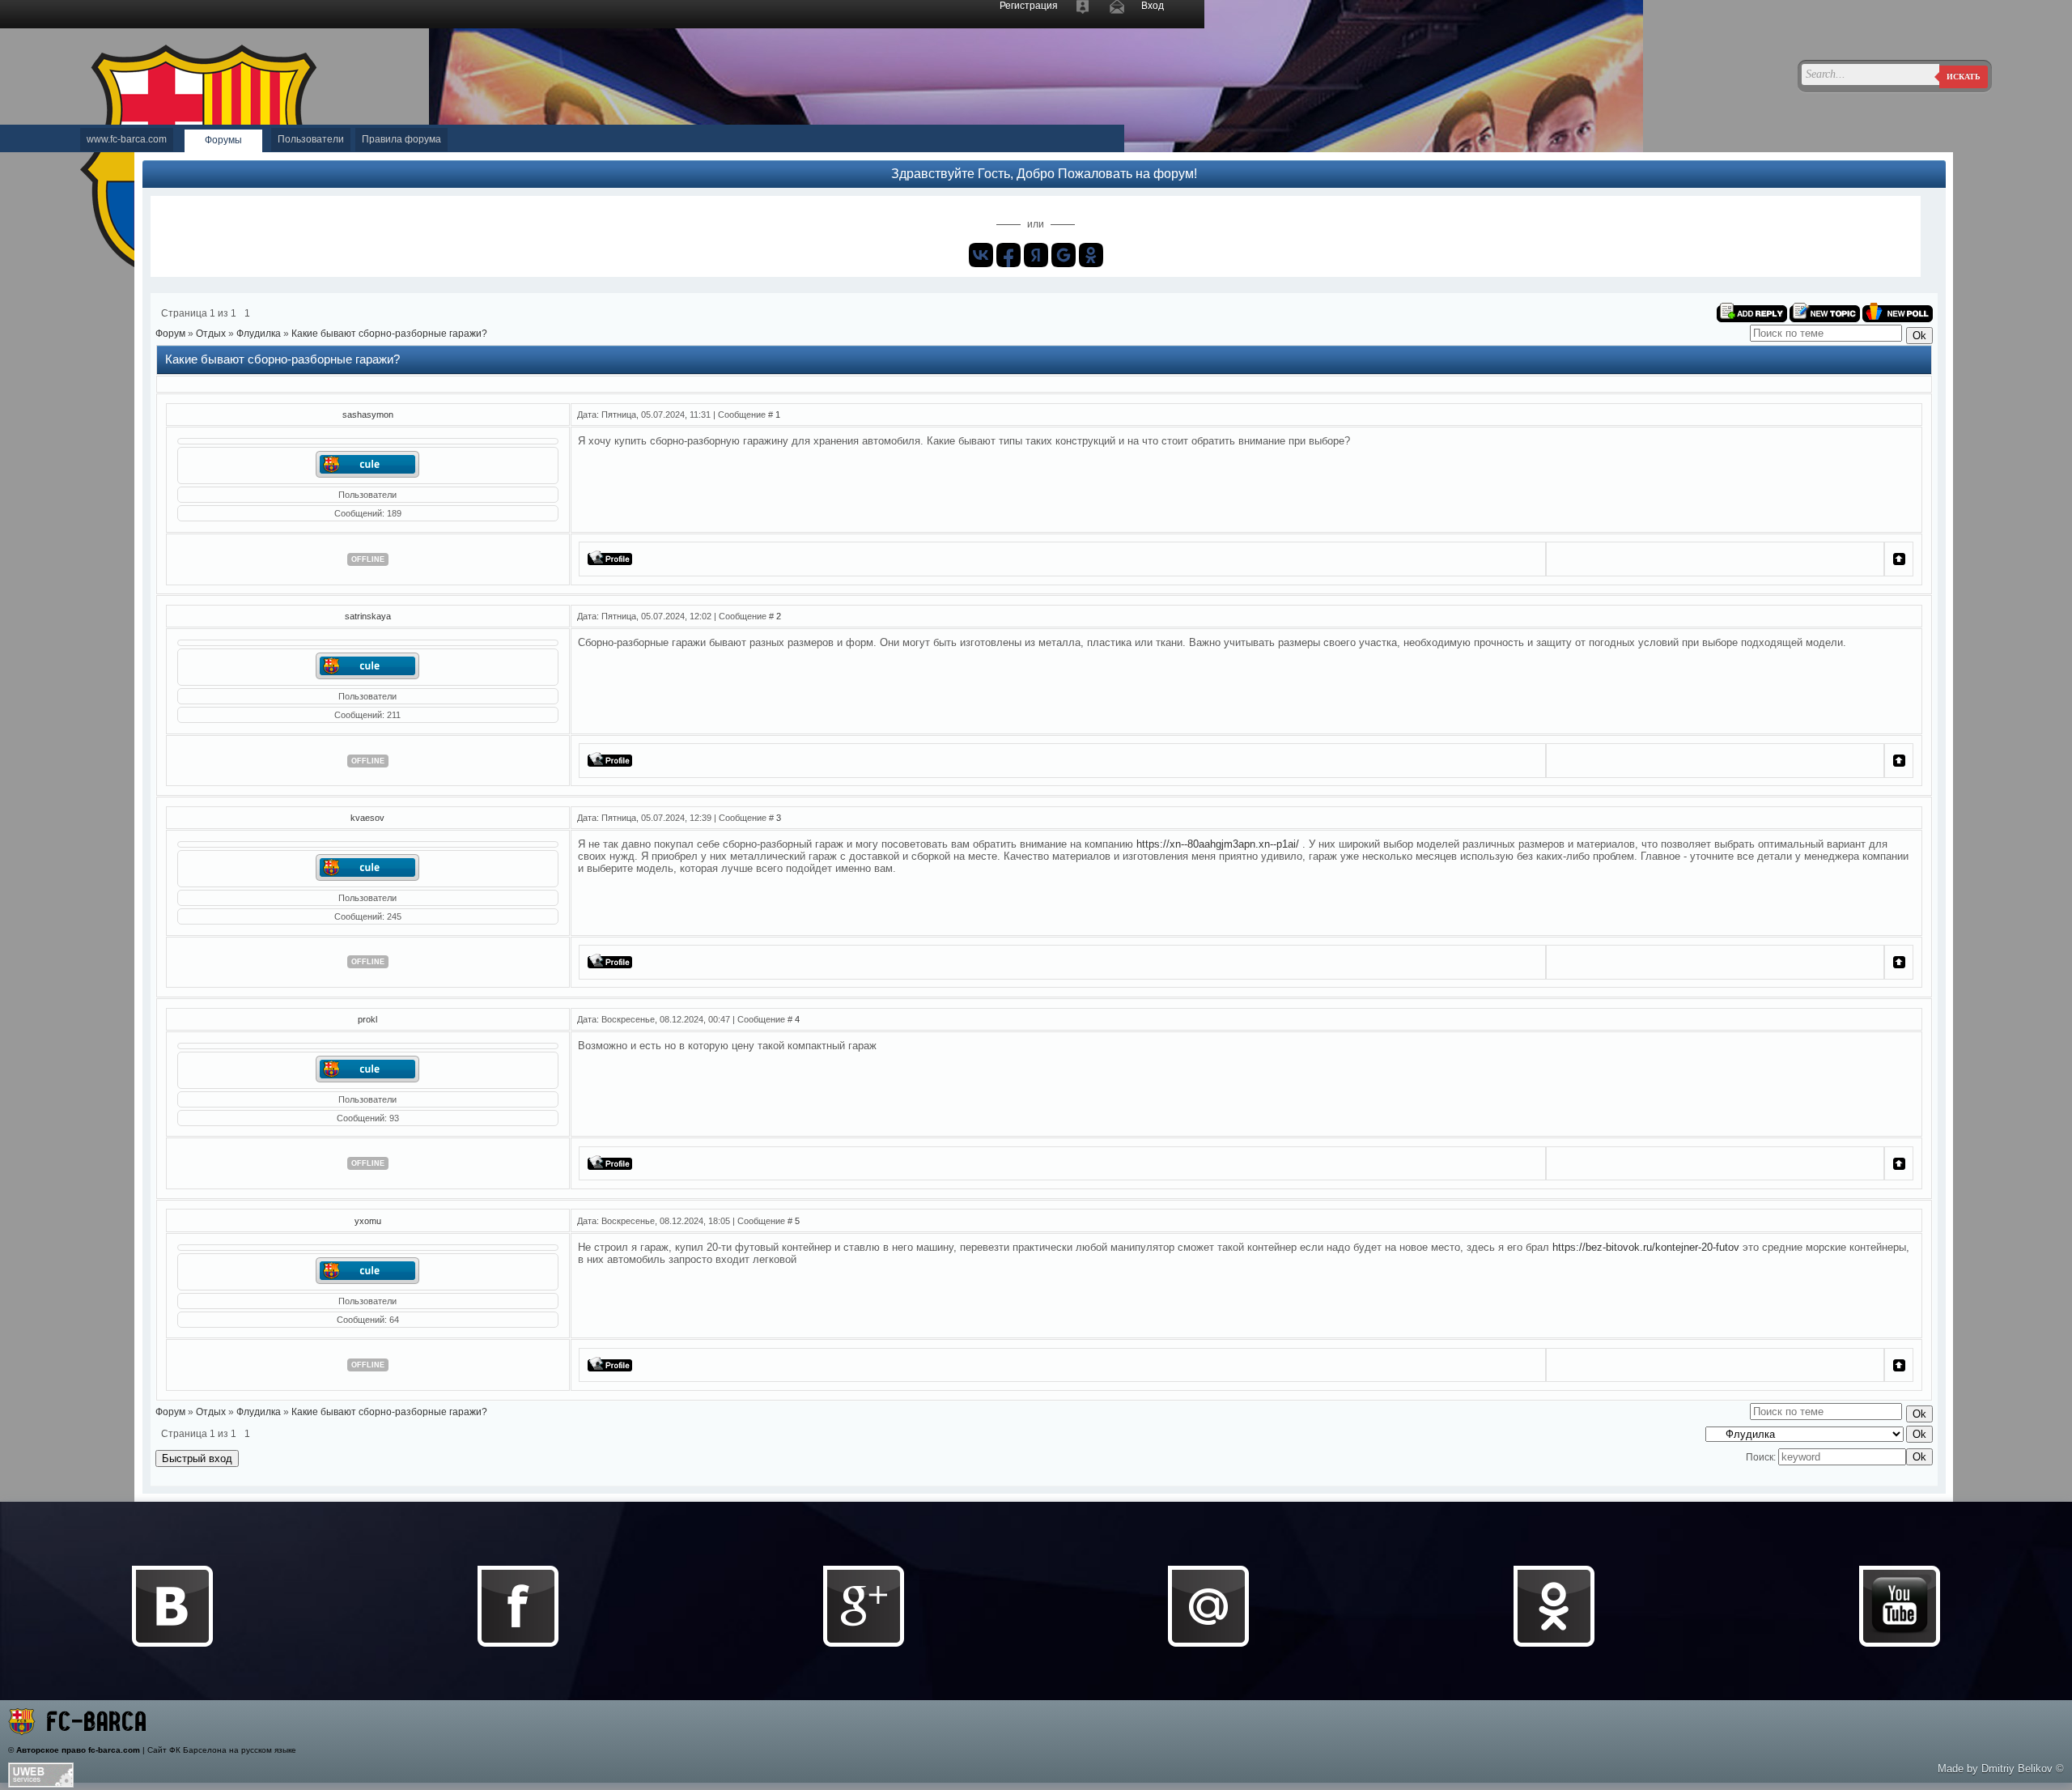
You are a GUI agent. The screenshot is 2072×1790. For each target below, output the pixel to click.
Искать (1964, 77)
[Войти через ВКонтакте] (981, 255)
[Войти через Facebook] (1008, 255)
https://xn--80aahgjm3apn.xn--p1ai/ (1218, 844)
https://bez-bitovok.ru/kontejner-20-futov (1646, 1247)
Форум (170, 334)
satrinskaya (368, 616)
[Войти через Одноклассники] (1091, 255)
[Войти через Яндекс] (1036, 255)
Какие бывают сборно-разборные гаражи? (389, 334)
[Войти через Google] (1064, 255)
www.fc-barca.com (127, 139)
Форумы (223, 140)
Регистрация (1029, 6)
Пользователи (311, 139)
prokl (367, 1019)
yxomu (368, 1221)
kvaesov (367, 818)
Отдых (211, 334)
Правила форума (401, 139)
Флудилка (259, 334)
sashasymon (368, 415)
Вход (1153, 6)
